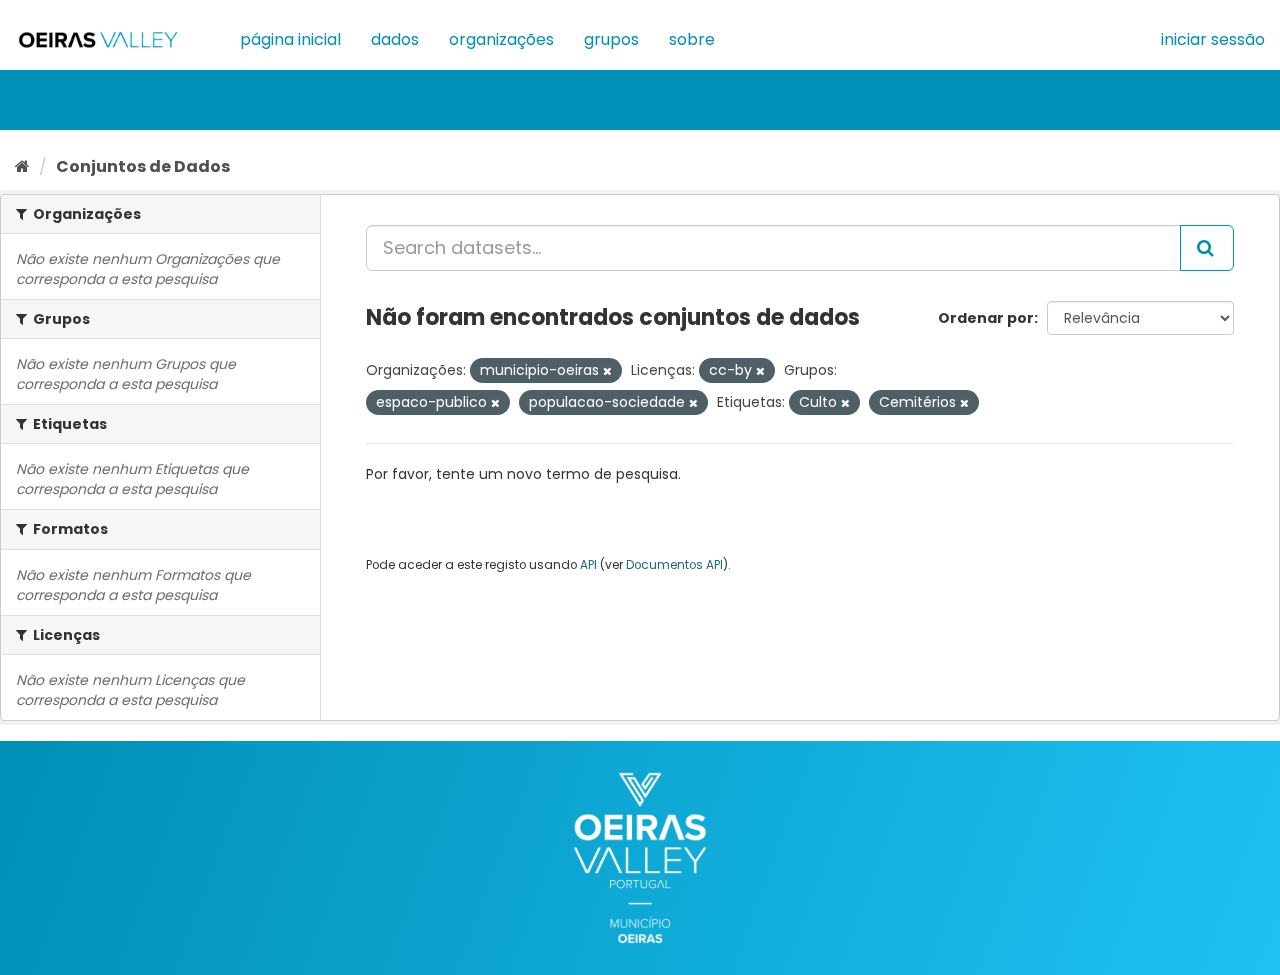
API (588, 565)
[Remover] (607, 371)
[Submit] (1207, 248)
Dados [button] (395, 39)
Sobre (692, 39)
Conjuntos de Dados (143, 166)
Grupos (611, 39)
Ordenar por (986, 318)
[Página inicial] (22, 166)
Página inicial (290, 39)
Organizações (501, 39)
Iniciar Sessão (1213, 39)
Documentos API (674, 565)
